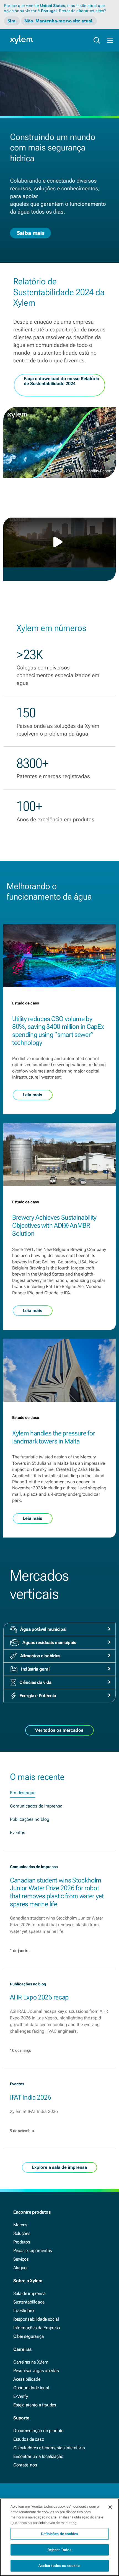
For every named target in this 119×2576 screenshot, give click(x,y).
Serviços (21, 2259)
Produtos (22, 2242)
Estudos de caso (29, 2439)
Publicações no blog (30, 1819)
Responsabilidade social (36, 2319)
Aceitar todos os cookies (59, 2566)
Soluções (22, 2233)
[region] (59, 2537)
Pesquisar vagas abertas (36, 2371)
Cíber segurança (29, 2336)
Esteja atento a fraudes (35, 2405)
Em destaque (23, 1793)
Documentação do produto (38, 2431)
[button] (59, 542)
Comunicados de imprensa (36, 1806)
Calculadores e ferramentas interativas (49, 2448)
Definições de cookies (59, 2534)
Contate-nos (25, 2465)
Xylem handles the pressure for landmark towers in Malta (54, 1437)
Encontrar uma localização (38, 2456)
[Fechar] (110, 2507)
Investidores (24, 2311)
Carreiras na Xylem (31, 2362)
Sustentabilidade (29, 2302)
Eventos (18, 1833)
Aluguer (20, 2268)
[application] (59, 542)
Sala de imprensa (29, 2293)
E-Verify (20, 2396)
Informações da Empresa (37, 2328)
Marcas (20, 2225)
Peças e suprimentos (33, 2251)
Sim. (12, 21)
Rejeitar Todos (60, 2550)
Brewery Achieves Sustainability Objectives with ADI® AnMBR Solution (54, 1225)
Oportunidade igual (31, 2388)
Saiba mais (30, 233)
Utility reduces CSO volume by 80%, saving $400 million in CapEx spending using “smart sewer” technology (58, 1031)
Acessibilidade (27, 2379)
